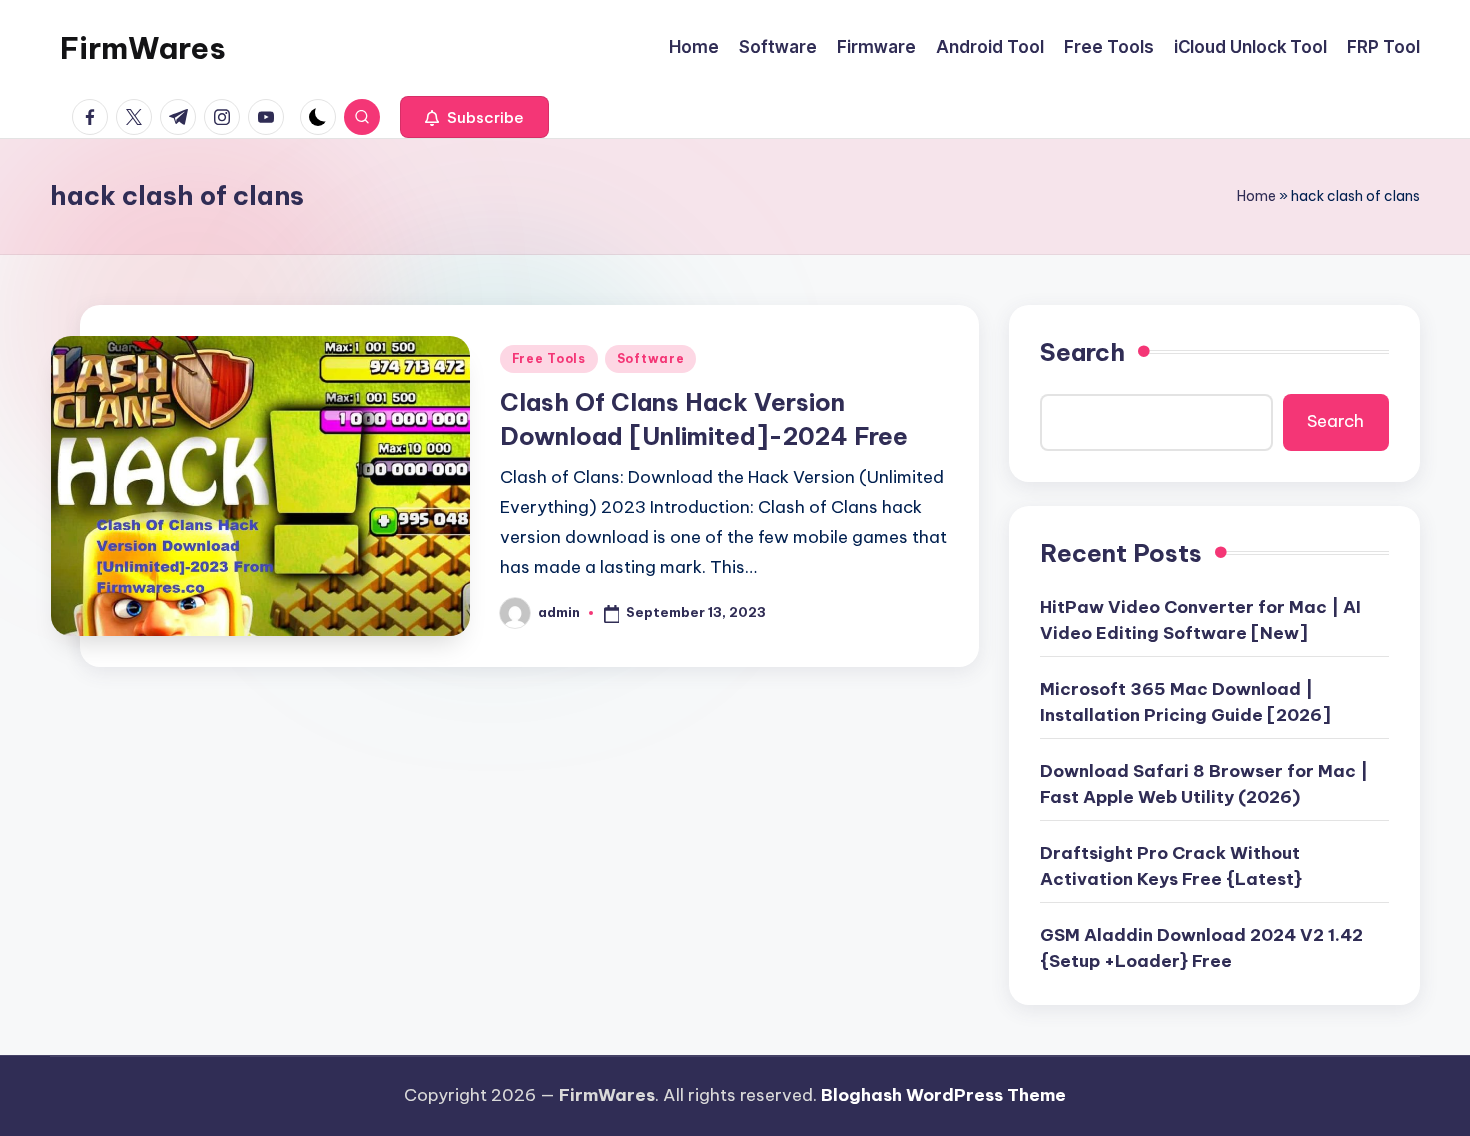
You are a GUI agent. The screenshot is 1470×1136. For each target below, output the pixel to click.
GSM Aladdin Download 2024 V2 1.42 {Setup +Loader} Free (1201, 948)
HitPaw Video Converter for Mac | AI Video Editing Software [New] (1200, 620)
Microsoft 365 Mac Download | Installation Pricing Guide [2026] (1185, 702)
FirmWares (143, 48)
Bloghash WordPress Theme (943, 1095)
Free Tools (549, 358)
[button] (474, 117)
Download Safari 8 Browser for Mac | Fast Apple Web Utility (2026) (1204, 784)
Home (1256, 196)
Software (651, 358)
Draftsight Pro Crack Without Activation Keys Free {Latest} (1171, 866)
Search (1082, 352)
